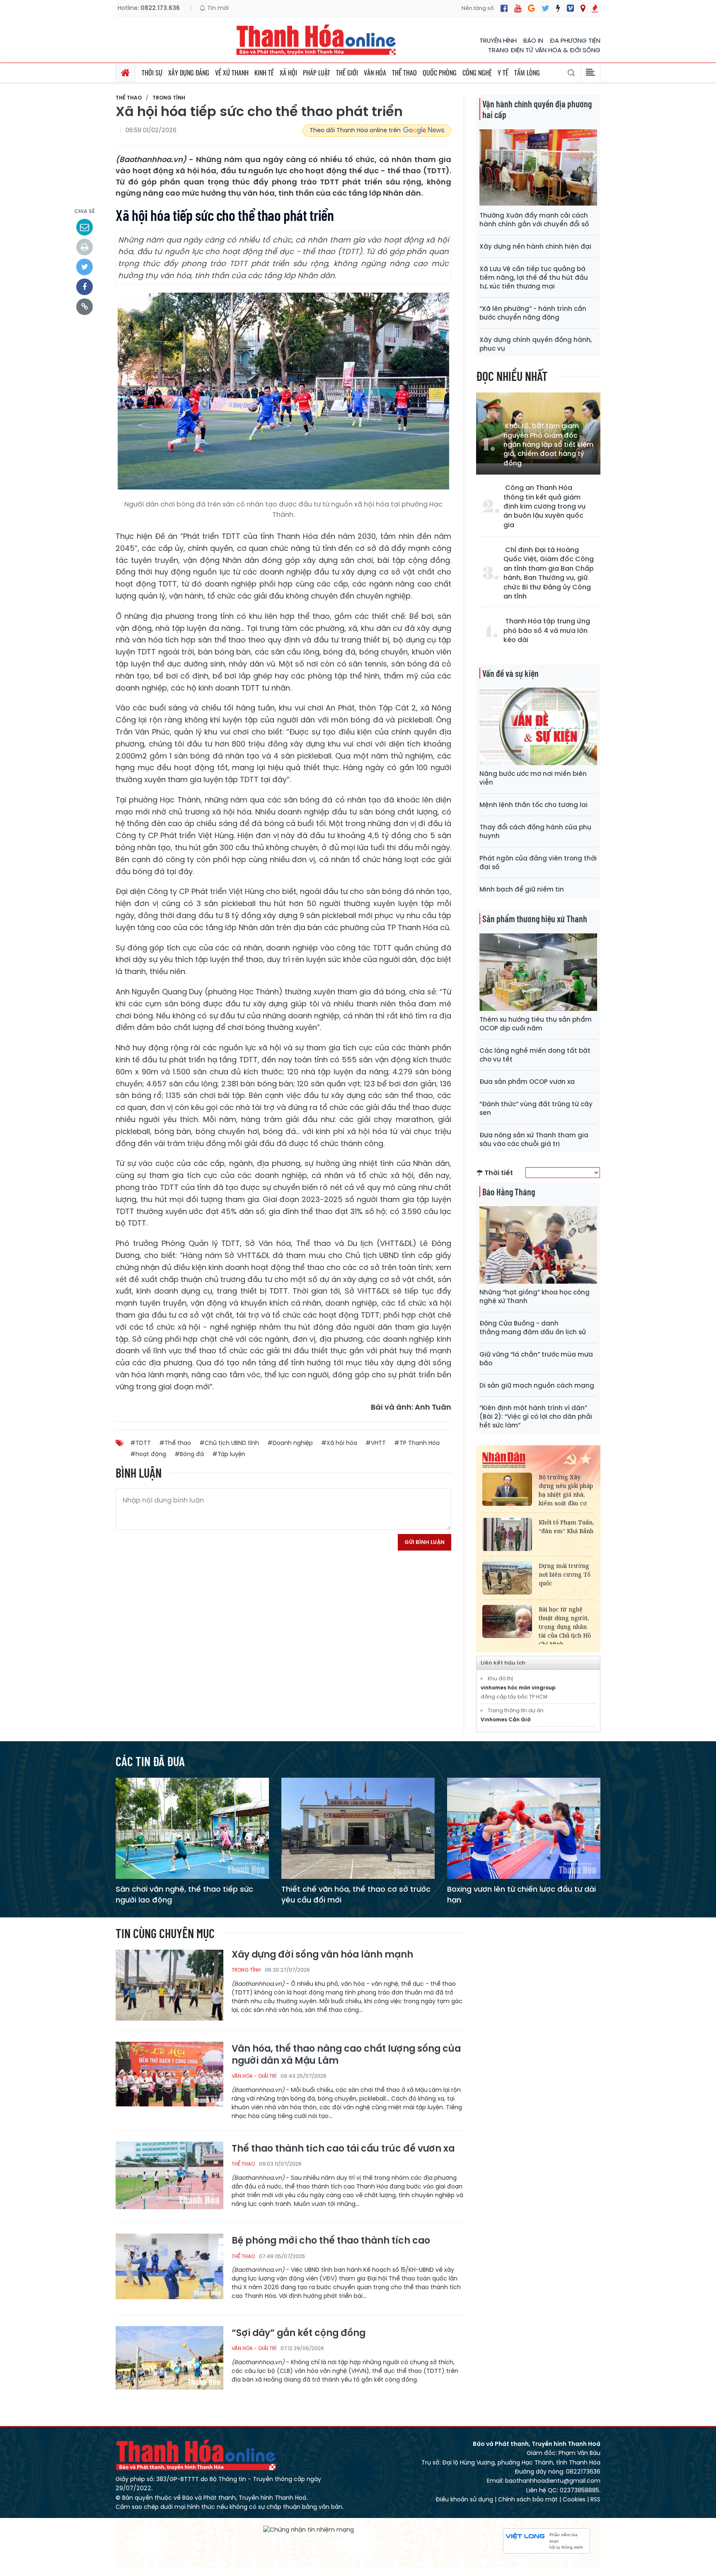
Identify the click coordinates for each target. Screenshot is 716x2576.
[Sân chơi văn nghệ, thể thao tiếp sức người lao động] (192, 1828)
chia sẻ (85, 211)
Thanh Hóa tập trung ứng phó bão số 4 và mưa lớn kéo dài (547, 631)
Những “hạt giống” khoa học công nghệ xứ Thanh (535, 1296)
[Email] (85, 227)
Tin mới (217, 8)
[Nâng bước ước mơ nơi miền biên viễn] (538, 726)
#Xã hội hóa (339, 1443)
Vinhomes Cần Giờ (506, 1719)
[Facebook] (504, 8)
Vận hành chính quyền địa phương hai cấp (537, 109)
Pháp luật (317, 73)
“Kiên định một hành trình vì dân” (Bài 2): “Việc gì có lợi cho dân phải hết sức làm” (536, 1416)
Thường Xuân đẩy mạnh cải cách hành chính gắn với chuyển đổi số (534, 220)
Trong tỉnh (169, 98)
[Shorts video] (595, 8)
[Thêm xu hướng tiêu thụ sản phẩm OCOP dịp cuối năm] (538, 972)
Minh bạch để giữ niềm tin (522, 889)
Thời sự (152, 73)
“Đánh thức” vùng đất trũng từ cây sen (536, 1108)
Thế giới (347, 73)
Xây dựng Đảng (189, 73)
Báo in (533, 40)
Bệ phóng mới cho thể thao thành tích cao (331, 2241)
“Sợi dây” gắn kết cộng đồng (299, 2333)
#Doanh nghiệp (290, 1443)
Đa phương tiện (575, 40)
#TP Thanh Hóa (417, 1443)
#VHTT (376, 1443)
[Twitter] (545, 8)
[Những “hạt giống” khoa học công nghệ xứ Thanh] (538, 1244)
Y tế (503, 73)
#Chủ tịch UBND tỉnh (229, 1443)
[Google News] (531, 8)
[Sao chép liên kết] (85, 307)
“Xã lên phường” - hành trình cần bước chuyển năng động (533, 313)
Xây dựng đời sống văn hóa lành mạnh (322, 1955)
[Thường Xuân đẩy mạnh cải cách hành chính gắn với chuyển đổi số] (538, 168)
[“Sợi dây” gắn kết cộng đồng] (169, 2361)
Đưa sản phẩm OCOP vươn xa (527, 1082)
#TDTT (140, 1443)
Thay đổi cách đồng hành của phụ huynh (535, 831)
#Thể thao (175, 1443)
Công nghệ (477, 73)
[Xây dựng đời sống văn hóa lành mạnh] (169, 1985)
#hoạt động (148, 1454)
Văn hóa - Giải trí (254, 2076)
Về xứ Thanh (232, 73)
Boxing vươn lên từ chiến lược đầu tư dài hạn (521, 1894)
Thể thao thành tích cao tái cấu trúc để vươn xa (343, 2149)
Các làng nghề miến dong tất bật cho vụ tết (535, 1055)
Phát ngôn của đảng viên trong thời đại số (538, 863)
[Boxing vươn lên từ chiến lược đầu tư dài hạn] (524, 1828)
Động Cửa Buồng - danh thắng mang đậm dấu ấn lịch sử (533, 1328)
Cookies (574, 2499)
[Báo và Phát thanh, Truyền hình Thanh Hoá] (317, 40)
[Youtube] (518, 8)
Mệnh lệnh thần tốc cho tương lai (533, 805)
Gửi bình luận (425, 1542)
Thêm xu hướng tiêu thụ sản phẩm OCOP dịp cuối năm (536, 1024)
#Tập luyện (229, 1454)
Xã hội (288, 73)
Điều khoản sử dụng (464, 2499)
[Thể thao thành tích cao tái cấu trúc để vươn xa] (169, 2177)
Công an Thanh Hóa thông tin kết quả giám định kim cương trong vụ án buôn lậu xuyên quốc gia (544, 506)
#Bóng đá (189, 1454)
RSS (595, 2499)
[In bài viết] (85, 247)
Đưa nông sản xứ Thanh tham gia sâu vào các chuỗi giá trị (534, 1139)
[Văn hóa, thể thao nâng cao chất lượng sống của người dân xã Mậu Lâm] (169, 2077)
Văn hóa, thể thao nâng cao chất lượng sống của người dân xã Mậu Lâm (346, 2055)
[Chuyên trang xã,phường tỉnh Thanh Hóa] (583, 8)
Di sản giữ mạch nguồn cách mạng (537, 1385)
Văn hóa (375, 73)
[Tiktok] (558, 8)
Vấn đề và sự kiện (510, 673)
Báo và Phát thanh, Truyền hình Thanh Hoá (196, 2455)
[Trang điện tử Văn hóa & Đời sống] (570, 8)
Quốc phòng (440, 73)
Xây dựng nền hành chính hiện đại (535, 246)
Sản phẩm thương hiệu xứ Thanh (535, 918)
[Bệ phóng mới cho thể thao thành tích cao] (169, 2269)
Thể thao (404, 73)
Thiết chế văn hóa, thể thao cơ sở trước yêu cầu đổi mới (356, 1894)
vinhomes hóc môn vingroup (518, 1688)
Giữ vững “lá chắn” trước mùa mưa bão (536, 1359)
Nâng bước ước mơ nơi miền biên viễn (533, 778)
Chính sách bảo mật (528, 2499)
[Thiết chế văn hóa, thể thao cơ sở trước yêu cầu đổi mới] (358, 1828)
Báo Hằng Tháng (509, 1192)
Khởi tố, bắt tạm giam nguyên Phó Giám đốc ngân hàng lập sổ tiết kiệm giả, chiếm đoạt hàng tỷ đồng (548, 445)
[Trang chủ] (126, 73)
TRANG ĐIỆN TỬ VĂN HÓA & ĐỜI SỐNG (544, 50)
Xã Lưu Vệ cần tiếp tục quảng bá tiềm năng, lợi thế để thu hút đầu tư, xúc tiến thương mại (534, 277)
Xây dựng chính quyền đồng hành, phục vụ (536, 344)
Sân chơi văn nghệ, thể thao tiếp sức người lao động (184, 1894)
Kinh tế (264, 73)
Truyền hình (498, 40)
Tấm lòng (527, 73)
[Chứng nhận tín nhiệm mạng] (308, 2530)
